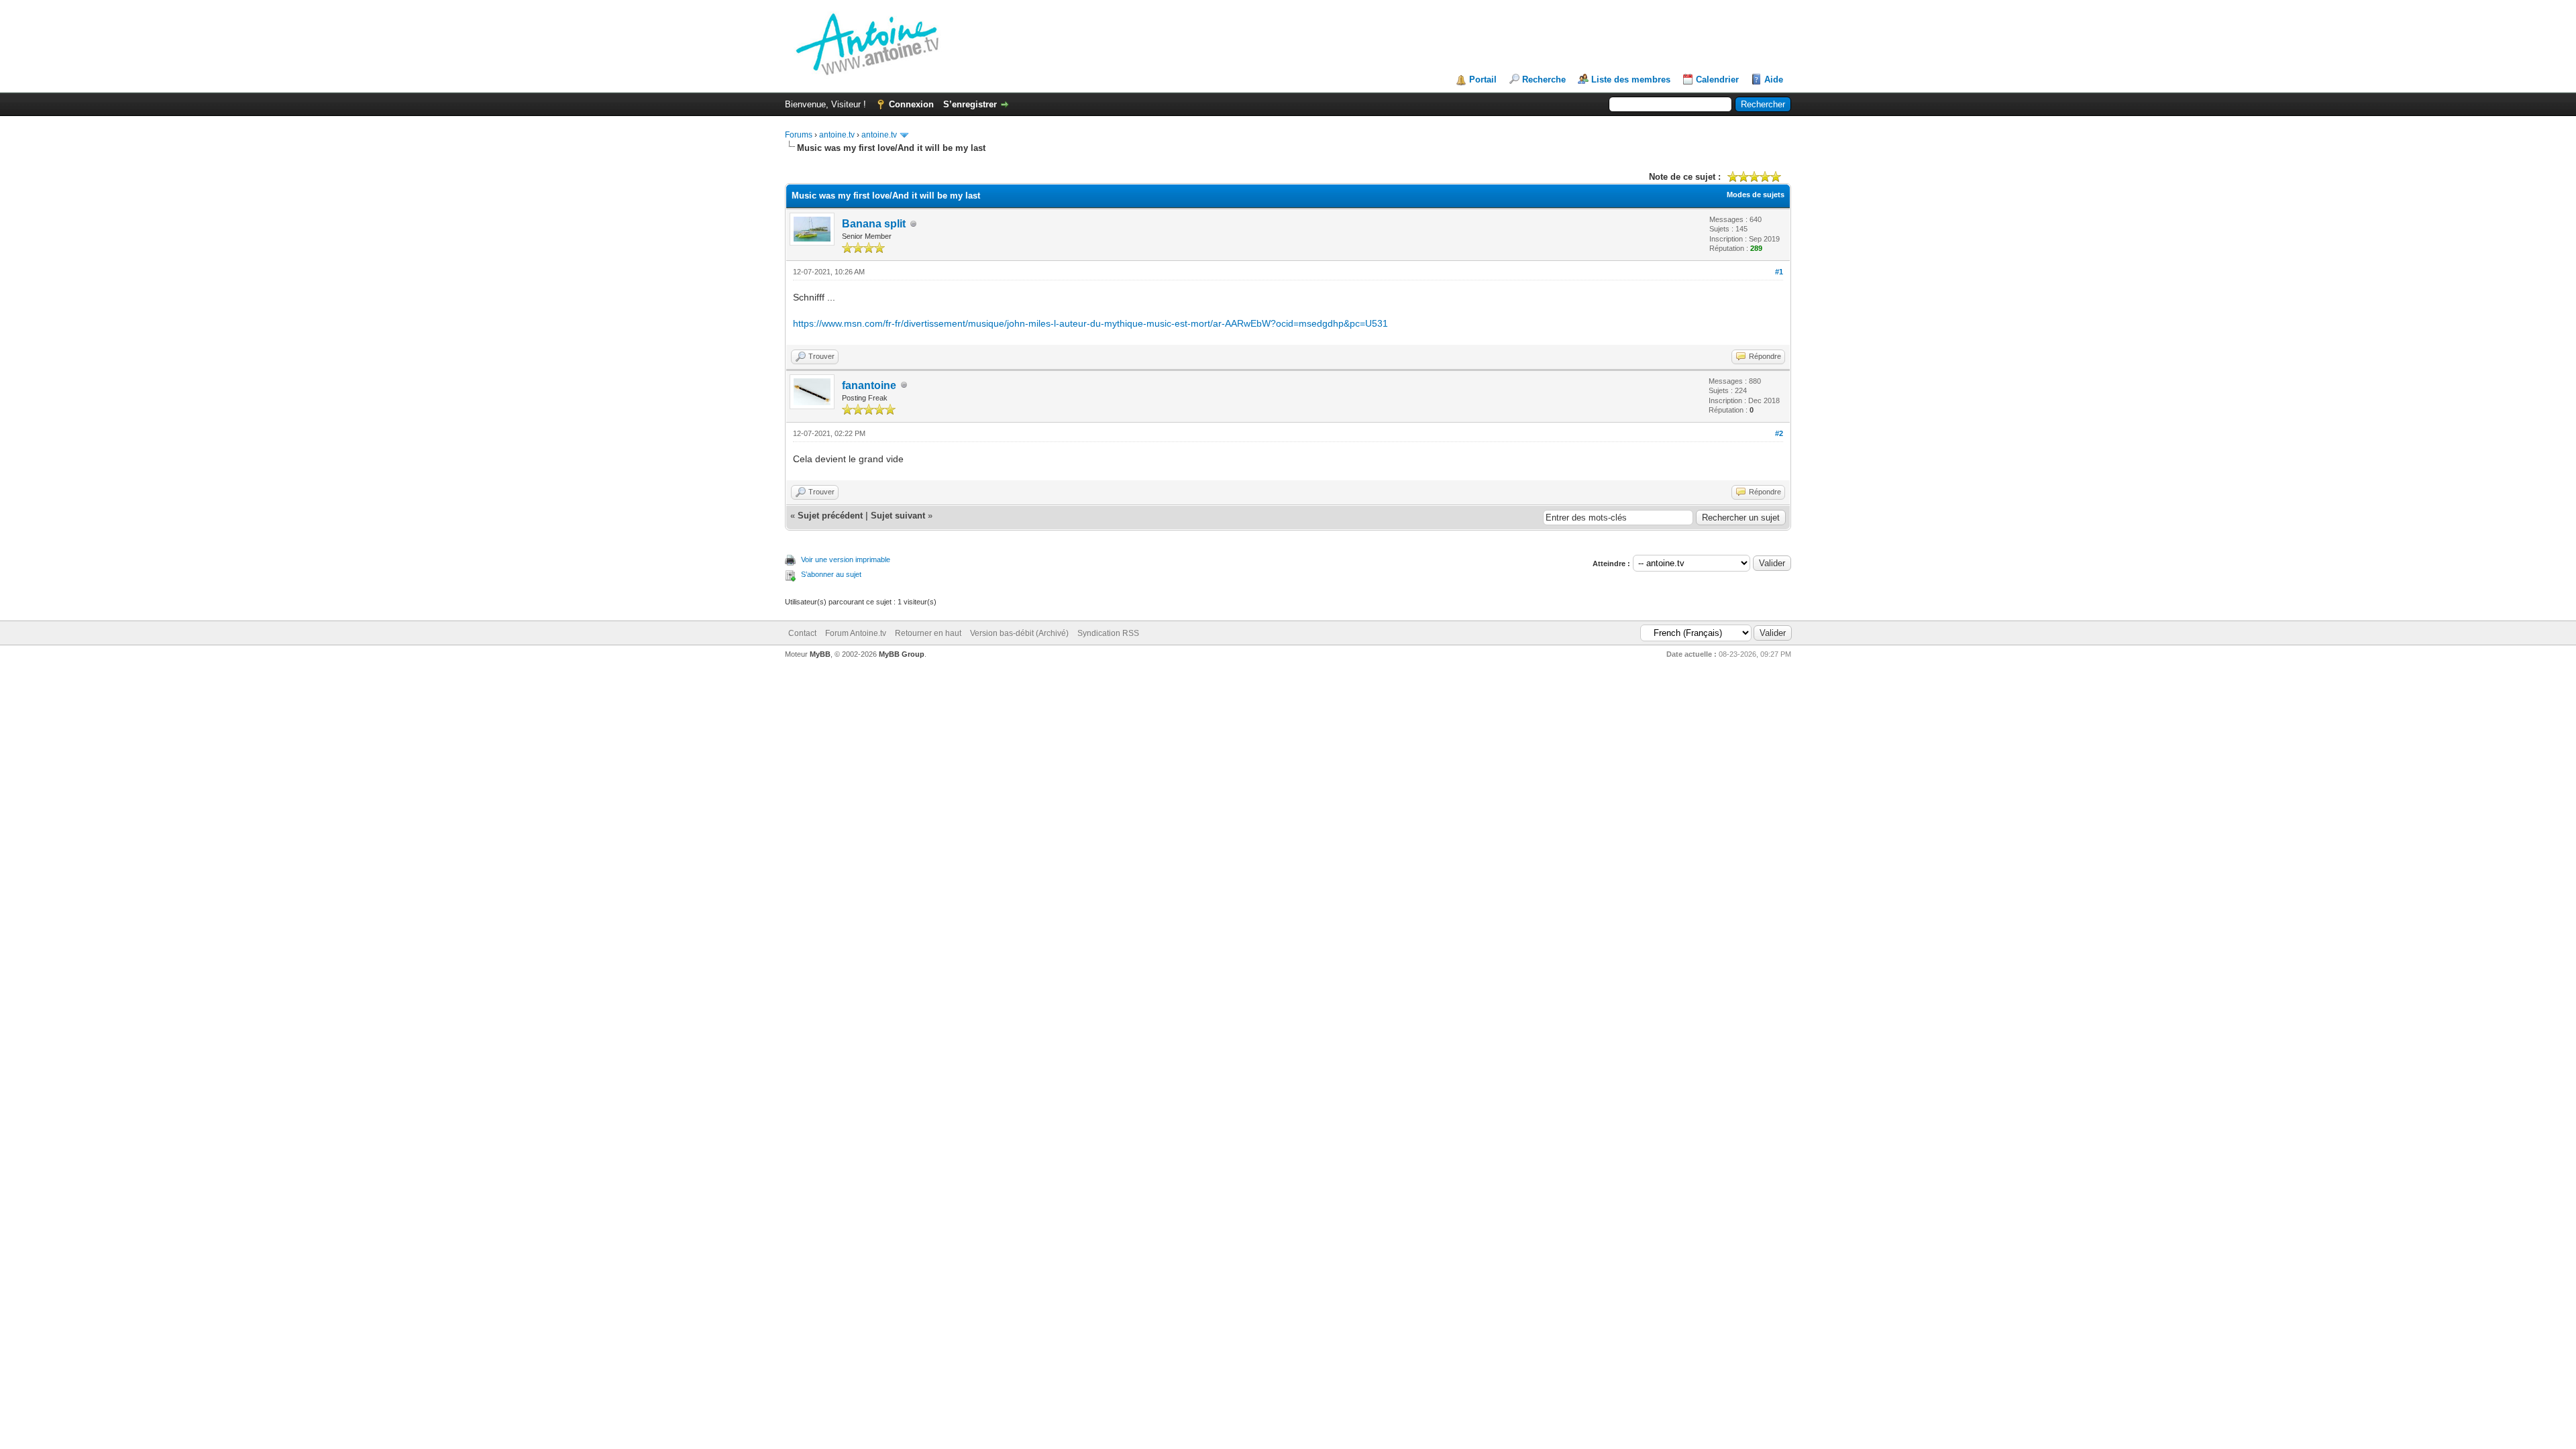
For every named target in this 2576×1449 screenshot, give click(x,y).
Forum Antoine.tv (856, 633)
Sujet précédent (830, 516)
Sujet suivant (898, 516)
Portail (1483, 79)
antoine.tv (837, 135)
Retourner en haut (928, 633)
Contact (802, 633)
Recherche (1544, 79)
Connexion (911, 104)
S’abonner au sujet (831, 574)
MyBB (820, 654)
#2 (1779, 433)
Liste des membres (1631, 79)
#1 (1779, 272)
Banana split (874, 224)
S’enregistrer (970, 104)
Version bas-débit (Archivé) (1019, 633)
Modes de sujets (1756, 195)
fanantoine (869, 385)
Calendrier (1717, 79)
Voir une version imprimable (846, 559)
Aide (1774, 79)
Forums (799, 135)
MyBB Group (902, 654)
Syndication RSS (1108, 633)
